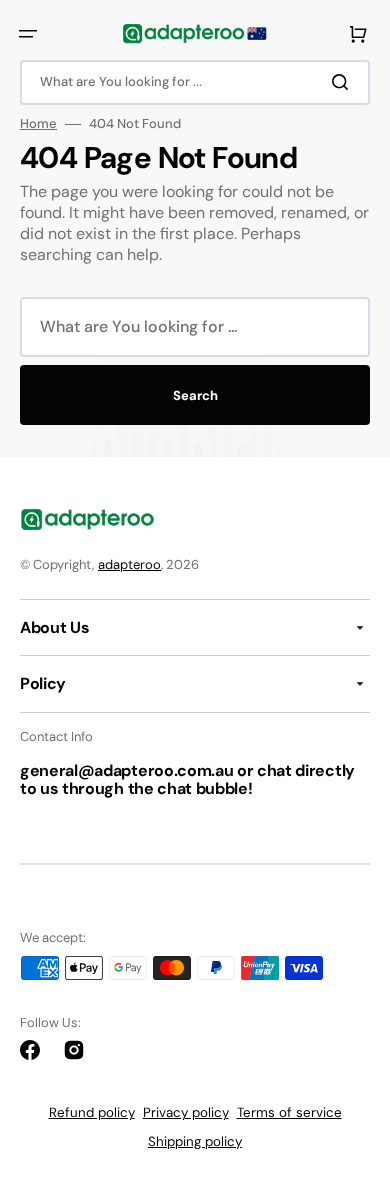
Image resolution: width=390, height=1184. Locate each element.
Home (38, 124)
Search (195, 395)
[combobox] (195, 82)
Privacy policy (186, 1112)
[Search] (344, 82)
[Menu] (28, 34)
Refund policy (92, 1112)
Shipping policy (195, 1141)
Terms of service (289, 1112)
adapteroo (129, 564)
